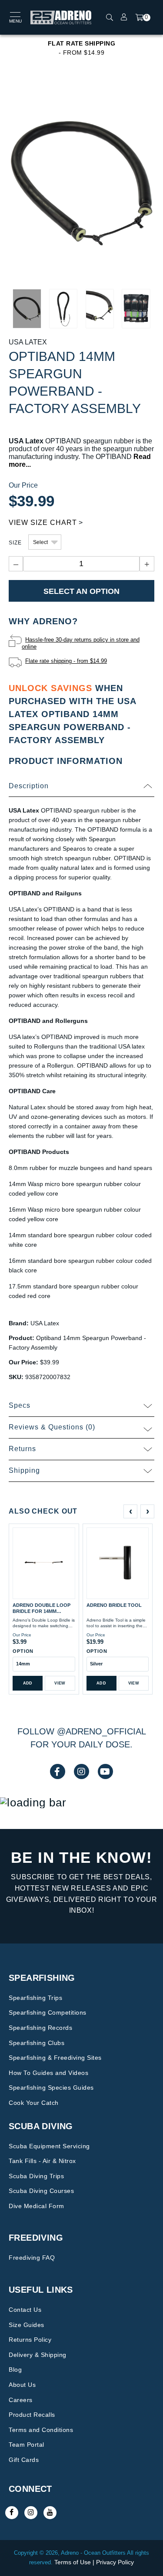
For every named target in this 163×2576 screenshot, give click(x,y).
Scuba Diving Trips (36, 2176)
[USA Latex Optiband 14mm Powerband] (81, 183)
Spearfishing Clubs (37, 2043)
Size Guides (27, 2325)
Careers (21, 2400)
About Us (22, 2385)
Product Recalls (32, 2415)
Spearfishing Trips (35, 1998)
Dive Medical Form (37, 2206)
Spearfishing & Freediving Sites (55, 2058)
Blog (15, 2370)
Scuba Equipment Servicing (49, 2146)
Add (28, 1683)
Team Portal (27, 2445)
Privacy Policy (115, 2562)
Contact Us (25, 2310)
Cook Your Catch (34, 2103)
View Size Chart (43, 523)
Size (15, 543)
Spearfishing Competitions (48, 2012)
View (60, 1683)
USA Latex (28, 342)
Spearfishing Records (40, 2028)
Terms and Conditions (41, 2430)
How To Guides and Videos (48, 2073)
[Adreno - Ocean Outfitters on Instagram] (31, 2513)
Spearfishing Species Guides (51, 2088)
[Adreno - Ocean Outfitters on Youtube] (50, 2513)
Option (23, 1651)
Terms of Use (73, 2562)
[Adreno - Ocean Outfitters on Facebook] (12, 2513)
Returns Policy (30, 2340)
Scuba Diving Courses (41, 2191)
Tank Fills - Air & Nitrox (42, 2161)
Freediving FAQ (32, 2258)
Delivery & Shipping (38, 2355)
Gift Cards (24, 2460)
